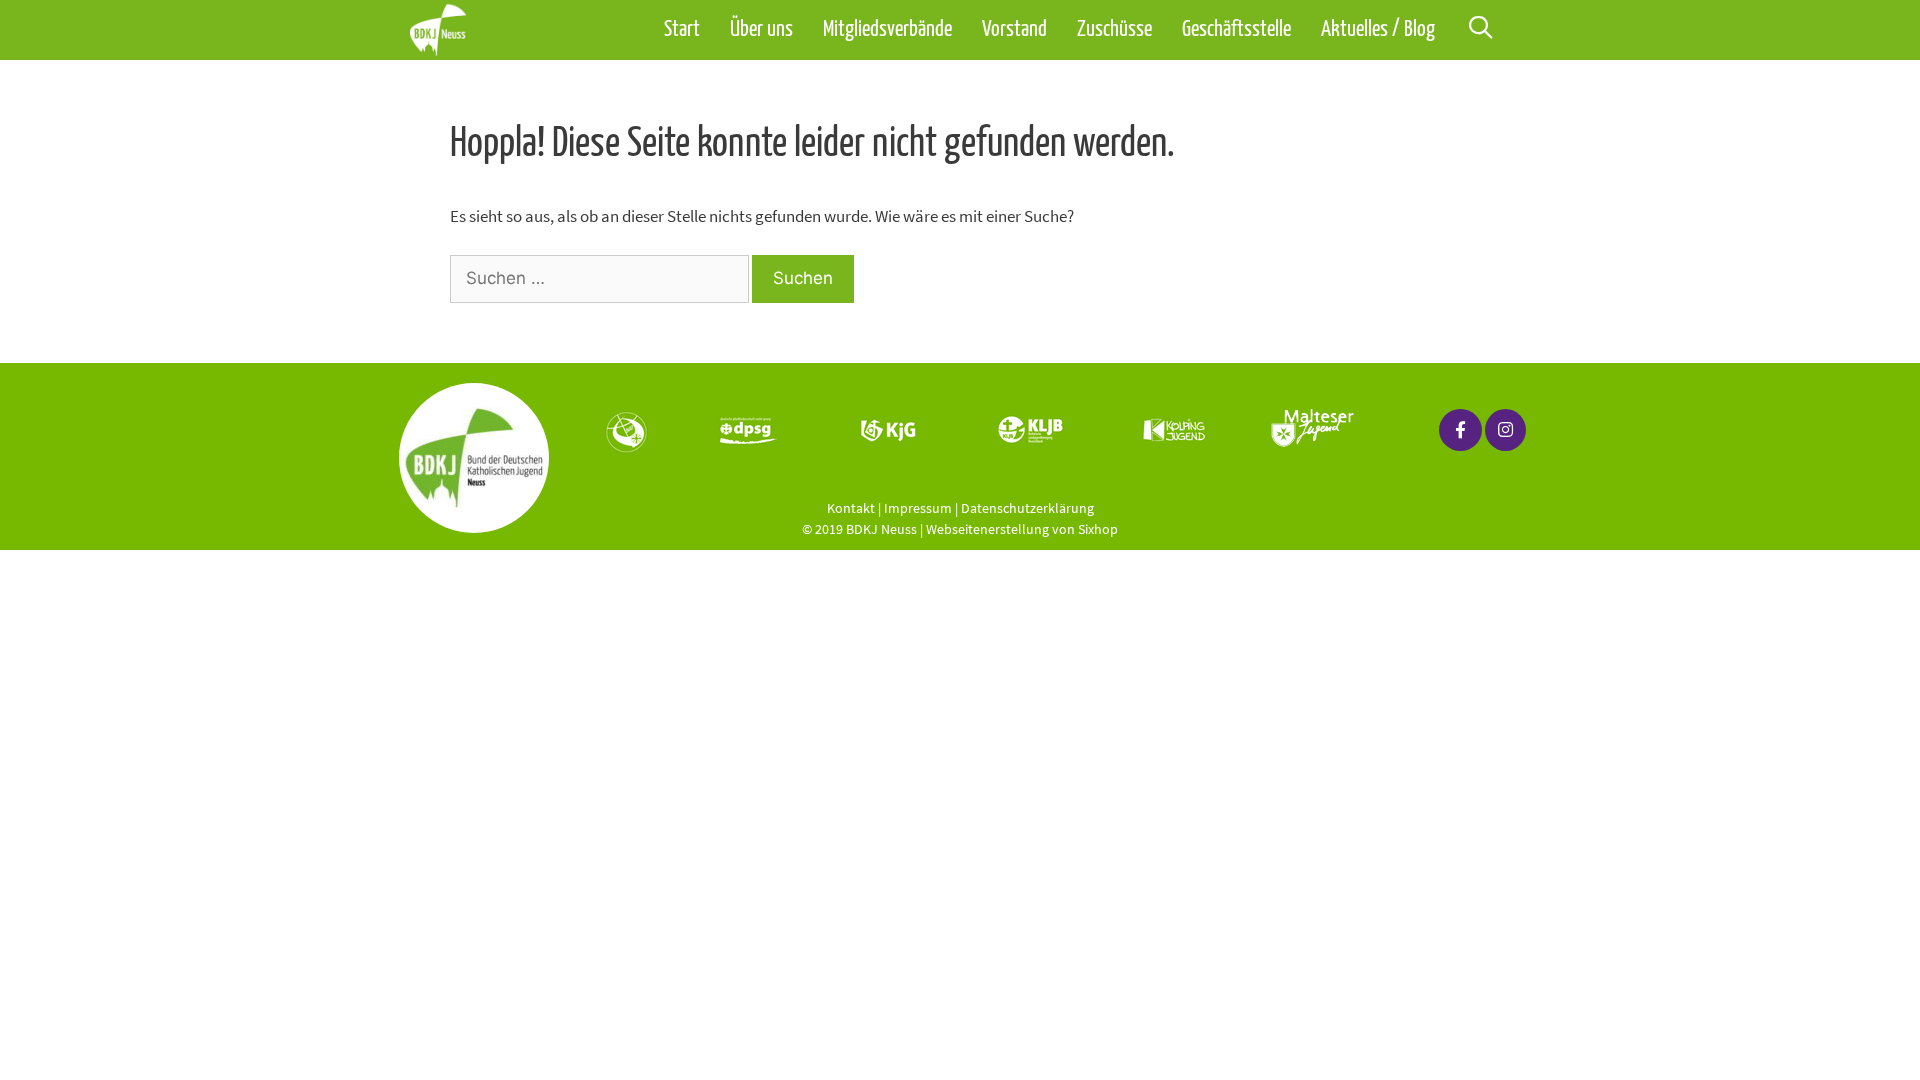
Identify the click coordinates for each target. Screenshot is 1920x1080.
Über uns (761, 30)
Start (682, 30)
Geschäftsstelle (1236, 30)
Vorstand (1014, 30)
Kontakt (851, 508)
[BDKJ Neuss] (443, 30)
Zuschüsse (1114, 30)
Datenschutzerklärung (1027, 508)
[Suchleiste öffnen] (1480, 30)
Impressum (918, 508)
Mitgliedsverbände (887, 30)
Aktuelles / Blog (1378, 30)
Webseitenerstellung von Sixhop (1022, 529)
